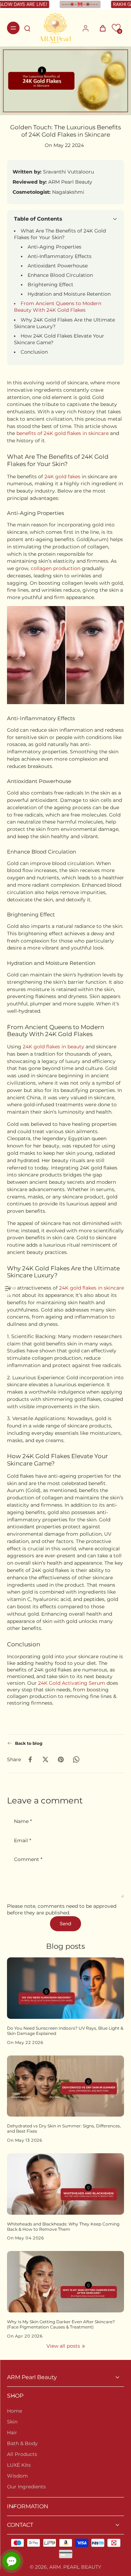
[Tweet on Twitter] (45, 1759)
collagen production (56, 568)
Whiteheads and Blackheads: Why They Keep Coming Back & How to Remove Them (63, 2227)
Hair (12, 2433)
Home (14, 2411)
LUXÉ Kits (19, 2465)
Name (23, 1822)
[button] (116, 28)
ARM (55, 2567)
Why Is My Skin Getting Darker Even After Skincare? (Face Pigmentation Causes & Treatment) (61, 2324)
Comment (28, 1859)
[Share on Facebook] (30, 1759)
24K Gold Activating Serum (72, 1683)
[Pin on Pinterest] (61, 1759)
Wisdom (17, 2476)
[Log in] (85, 28)
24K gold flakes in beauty (53, 1047)
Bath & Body (22, 2443)
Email (23, 1841)
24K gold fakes (62, 477)
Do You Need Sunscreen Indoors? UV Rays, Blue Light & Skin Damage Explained (65, 2031)
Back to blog (29, 1743)
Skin (12, 2422)
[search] (27, 28)
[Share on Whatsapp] (76, 1759)
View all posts (63, 2346)
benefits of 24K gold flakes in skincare (63, 434)
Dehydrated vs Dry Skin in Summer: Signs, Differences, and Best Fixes (64, 2129)
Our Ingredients (26, 2487)
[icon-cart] (101, 28)
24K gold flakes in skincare (92, 1288)
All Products (22, 2454)
